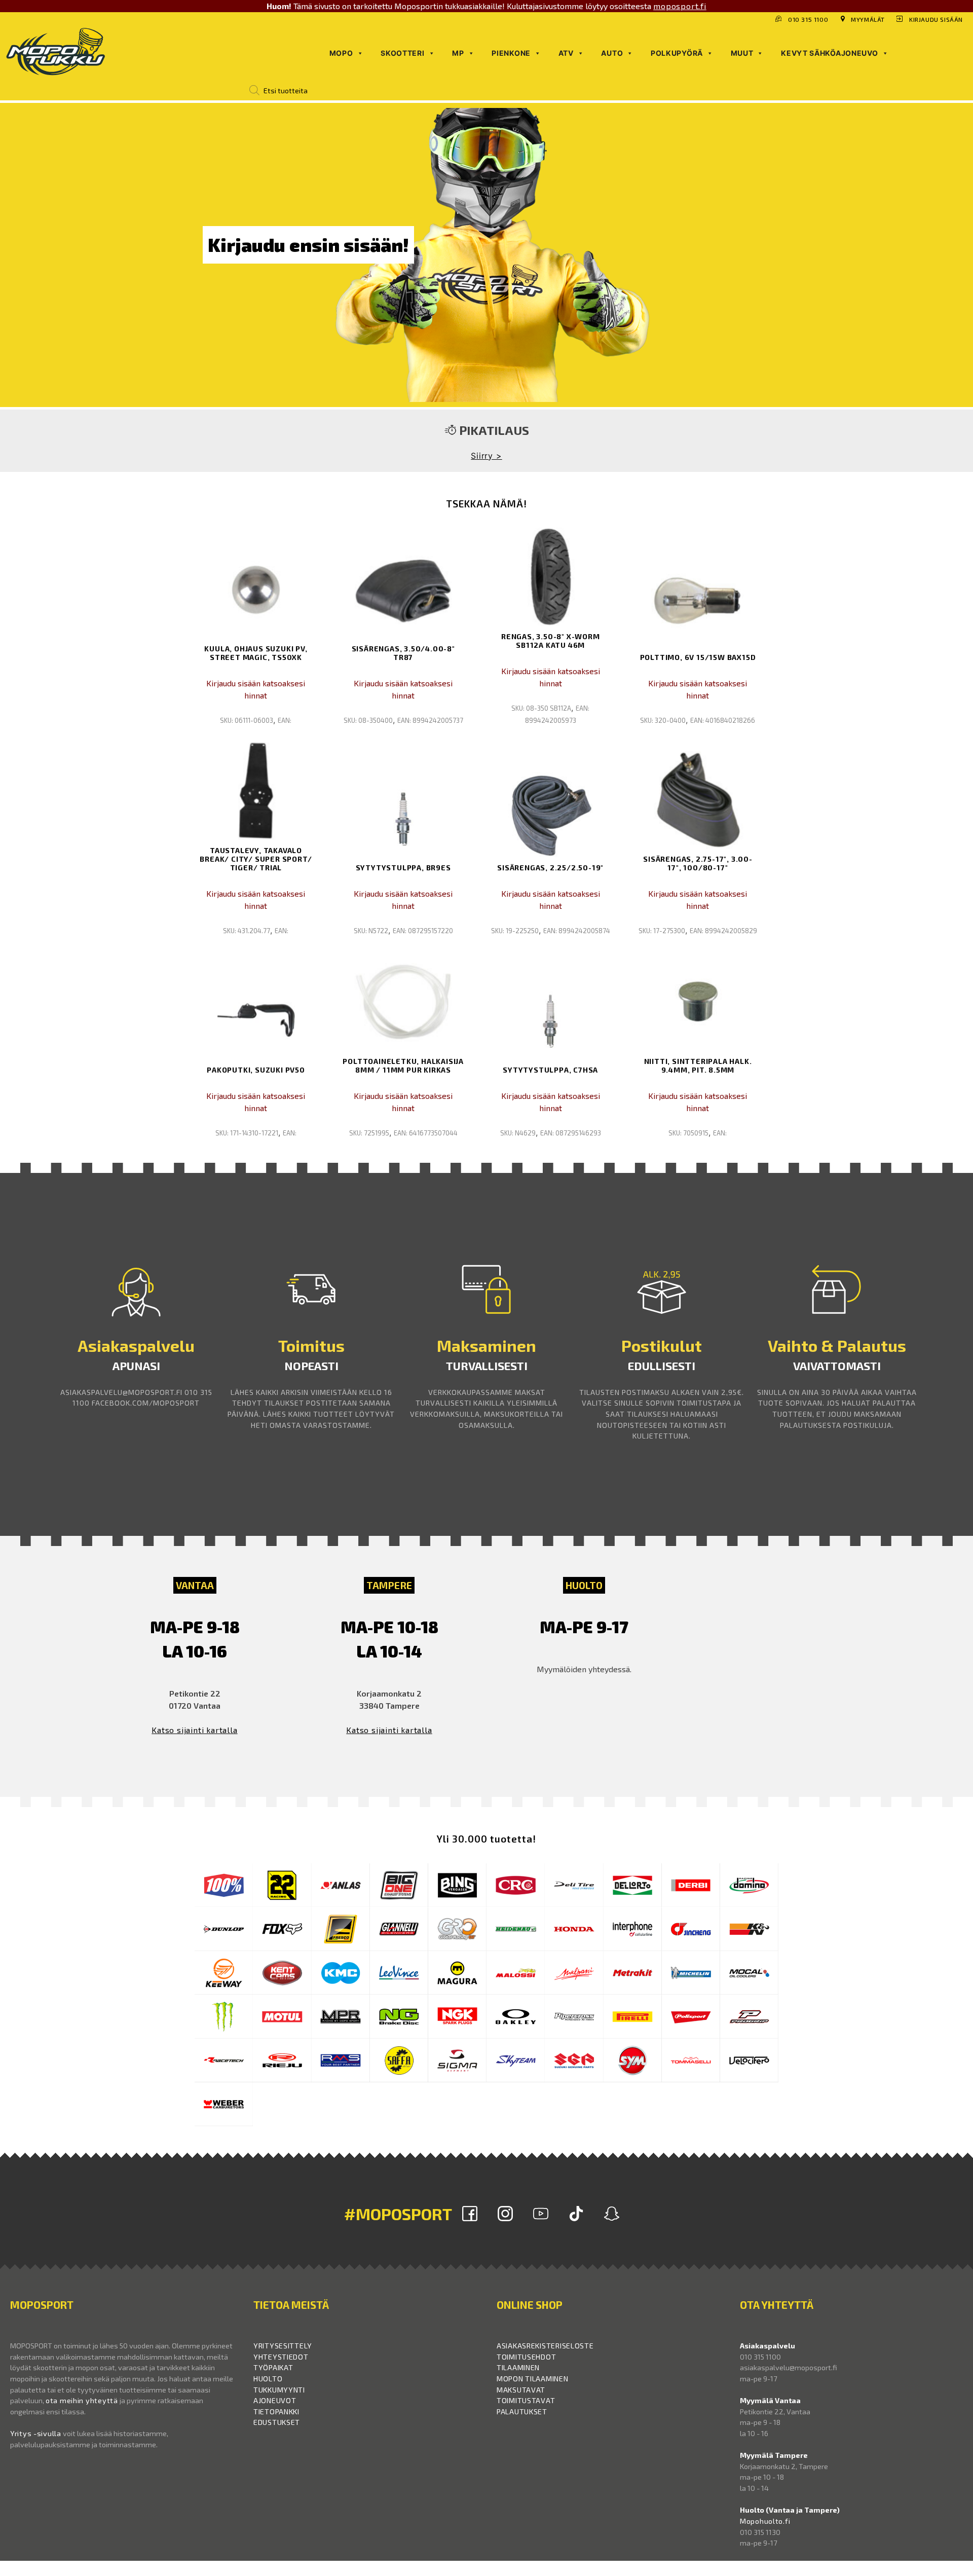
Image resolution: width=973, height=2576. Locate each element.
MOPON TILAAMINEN (533, 2379)
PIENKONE (511, 53)
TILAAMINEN (518, 2367)
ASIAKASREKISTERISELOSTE (545, 2346)
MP (458, 53)
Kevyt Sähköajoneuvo (829, 53)
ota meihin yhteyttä (82, 2400)
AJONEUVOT (275, 2400)
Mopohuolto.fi (765, 2521)
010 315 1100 (808, 19)
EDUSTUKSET (277, 2422)
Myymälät (868, 19)
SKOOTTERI (402, 53)
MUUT (742, 53)
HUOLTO (268, 2379)
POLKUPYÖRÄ (677, 53)
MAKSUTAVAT (521, 2390)
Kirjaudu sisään (936, 19)
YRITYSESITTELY (283, 2346)
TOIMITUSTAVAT (526, 2400)
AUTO (612, 53)
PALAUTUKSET (522, 2412)
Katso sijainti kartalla (194, 1730)
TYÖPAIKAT (273, 2367)
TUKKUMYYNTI (279, 2390)
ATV (566, 53)
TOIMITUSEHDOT (526, 2357)
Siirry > (486, 456)
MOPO (341, 53)
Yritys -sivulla (36, 2433)
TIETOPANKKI (276, 2412)
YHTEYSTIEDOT (281, 2357)
